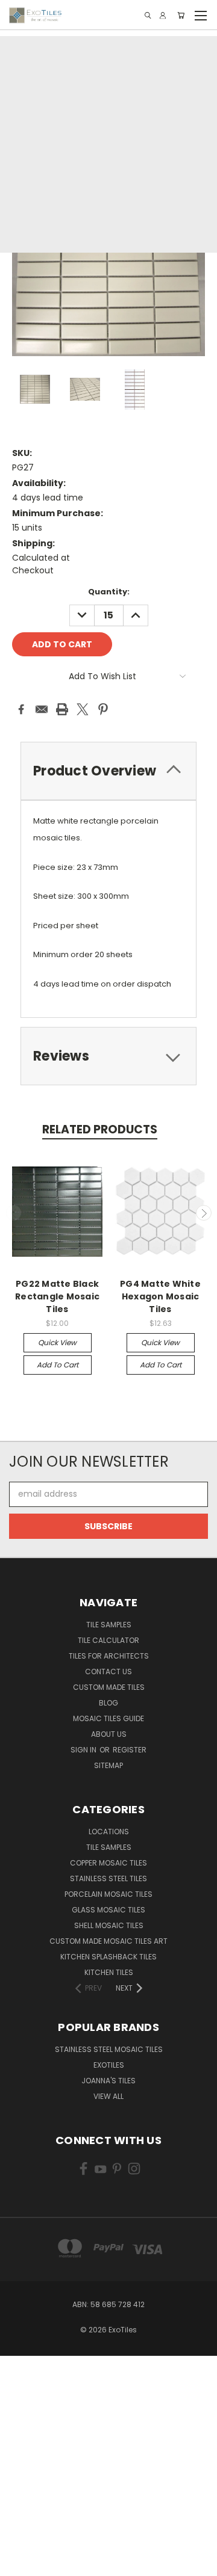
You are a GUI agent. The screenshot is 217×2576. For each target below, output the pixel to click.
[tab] (108, 1056)
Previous (14, 1213)
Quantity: (109, 592)
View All (108, 2096)
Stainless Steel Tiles (108, 1878)
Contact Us (108, 1672)
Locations (109, 1832)
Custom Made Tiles (109, 1687)
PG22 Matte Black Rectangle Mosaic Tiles (57, 1296)
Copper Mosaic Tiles (108, 1863)
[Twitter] (83, 709)
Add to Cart (58, 1365)
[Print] (62, 709)
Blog (108, 1703)
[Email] (42, 709)
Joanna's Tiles (108, 2081)
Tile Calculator (108, 1640)
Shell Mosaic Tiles (109, 1925)
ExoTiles (109, 2065)
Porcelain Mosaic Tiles (108, 1894)
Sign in (84, 1750)
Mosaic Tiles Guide (108, 1718)
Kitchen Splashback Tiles (108, 1957)
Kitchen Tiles (109, 1972)
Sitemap (108, 1765)
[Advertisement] (108, 144)
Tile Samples (109, 1625)
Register (130, 1750)
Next (204, 1213)
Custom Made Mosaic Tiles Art (108, 1941)
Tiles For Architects (109, 1656)
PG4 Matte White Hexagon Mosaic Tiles (160, 1296)
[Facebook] (21, 709)
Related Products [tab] (100, 1129)
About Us (109, 1734)
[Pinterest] (103, 709)
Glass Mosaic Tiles (108, 1910)
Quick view (57, 1342)
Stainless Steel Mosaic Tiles (109, 2049)
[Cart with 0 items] (181, 15)
